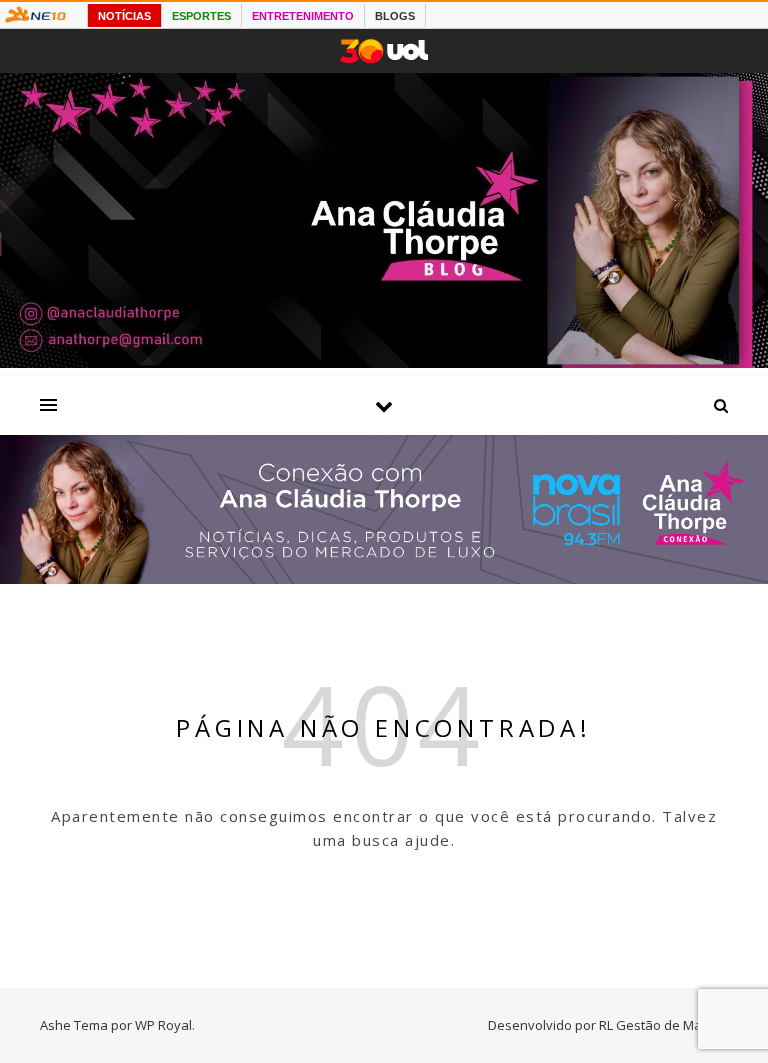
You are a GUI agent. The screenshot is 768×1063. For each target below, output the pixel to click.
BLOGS (395, 16)
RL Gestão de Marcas (663, 1025)
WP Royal (163, 1025)
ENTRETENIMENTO (303, 16)
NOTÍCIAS (124, 16)
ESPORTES (201, 16)
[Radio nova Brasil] (384, 578)
